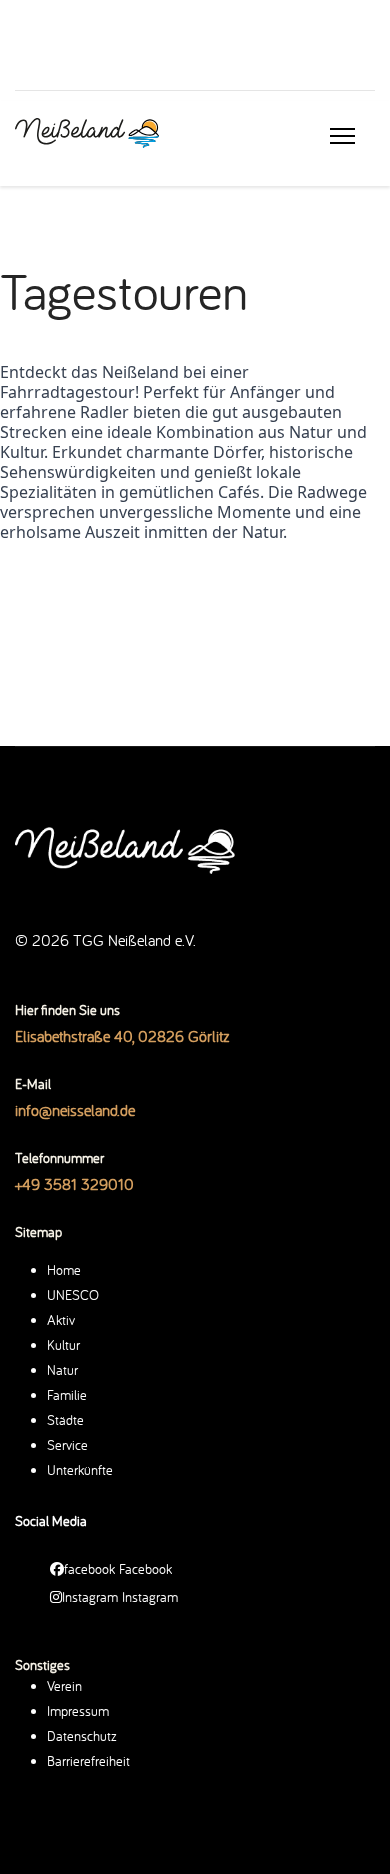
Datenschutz (82, 1736)
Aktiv (61, 1320)
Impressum (78, 1711)
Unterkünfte (80, 1470)
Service (67, 1445)
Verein (64, 1686)
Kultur (63, 1345)
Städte (65, 1420)
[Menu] (342, 136)
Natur (62, 1370)
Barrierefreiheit (88, 1761)
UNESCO (73, 1295)
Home (64, 1270)
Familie (67, 1395)
